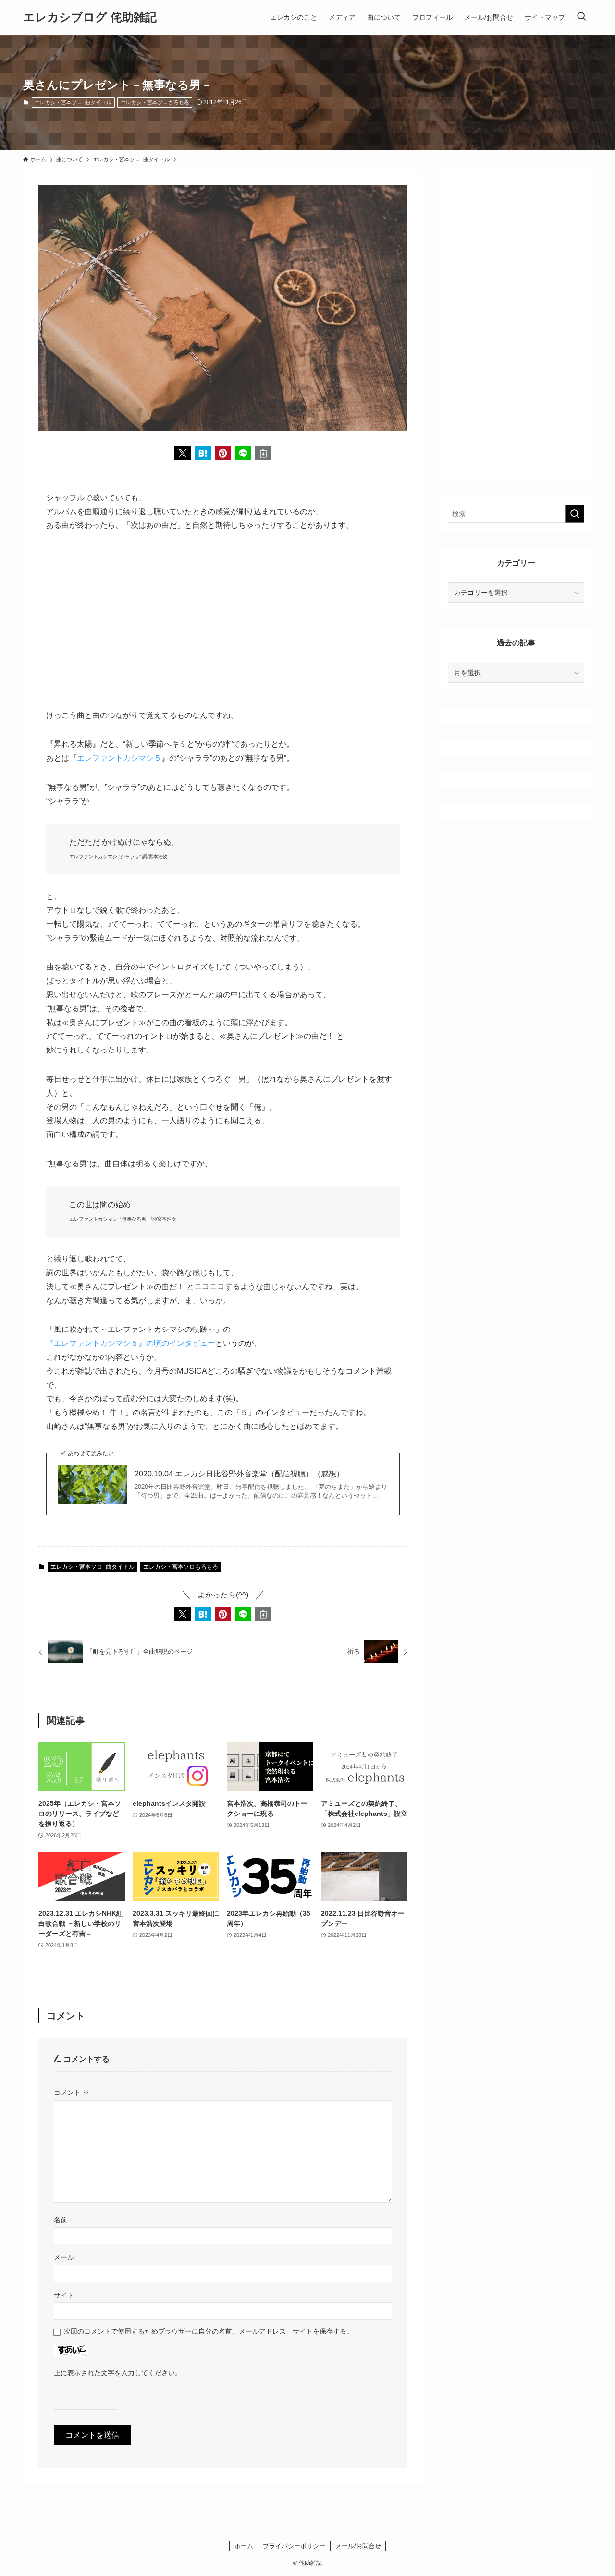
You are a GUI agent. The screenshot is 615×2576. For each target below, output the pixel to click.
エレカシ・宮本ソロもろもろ (155, 102)
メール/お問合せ (358, 2546)
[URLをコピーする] (263, 453)
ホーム (244, 2546)
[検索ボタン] (581, 17)
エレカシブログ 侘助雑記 (90, 17)
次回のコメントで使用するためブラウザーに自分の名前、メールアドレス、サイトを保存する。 (209, 2331)
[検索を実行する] (575, 514)
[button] (183, 453)
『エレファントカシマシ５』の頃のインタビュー (131, 1343)
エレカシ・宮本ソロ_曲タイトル (73, 102)
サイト (64, 2295)
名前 (61, 2220)
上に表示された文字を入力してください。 (118, 2373)
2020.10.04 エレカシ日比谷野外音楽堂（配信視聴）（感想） (239, 1474)
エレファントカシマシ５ (119, 758)
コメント (72, 2092)
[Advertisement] (223, 614)
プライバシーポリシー (294, 2546)
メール (64, 2257)
